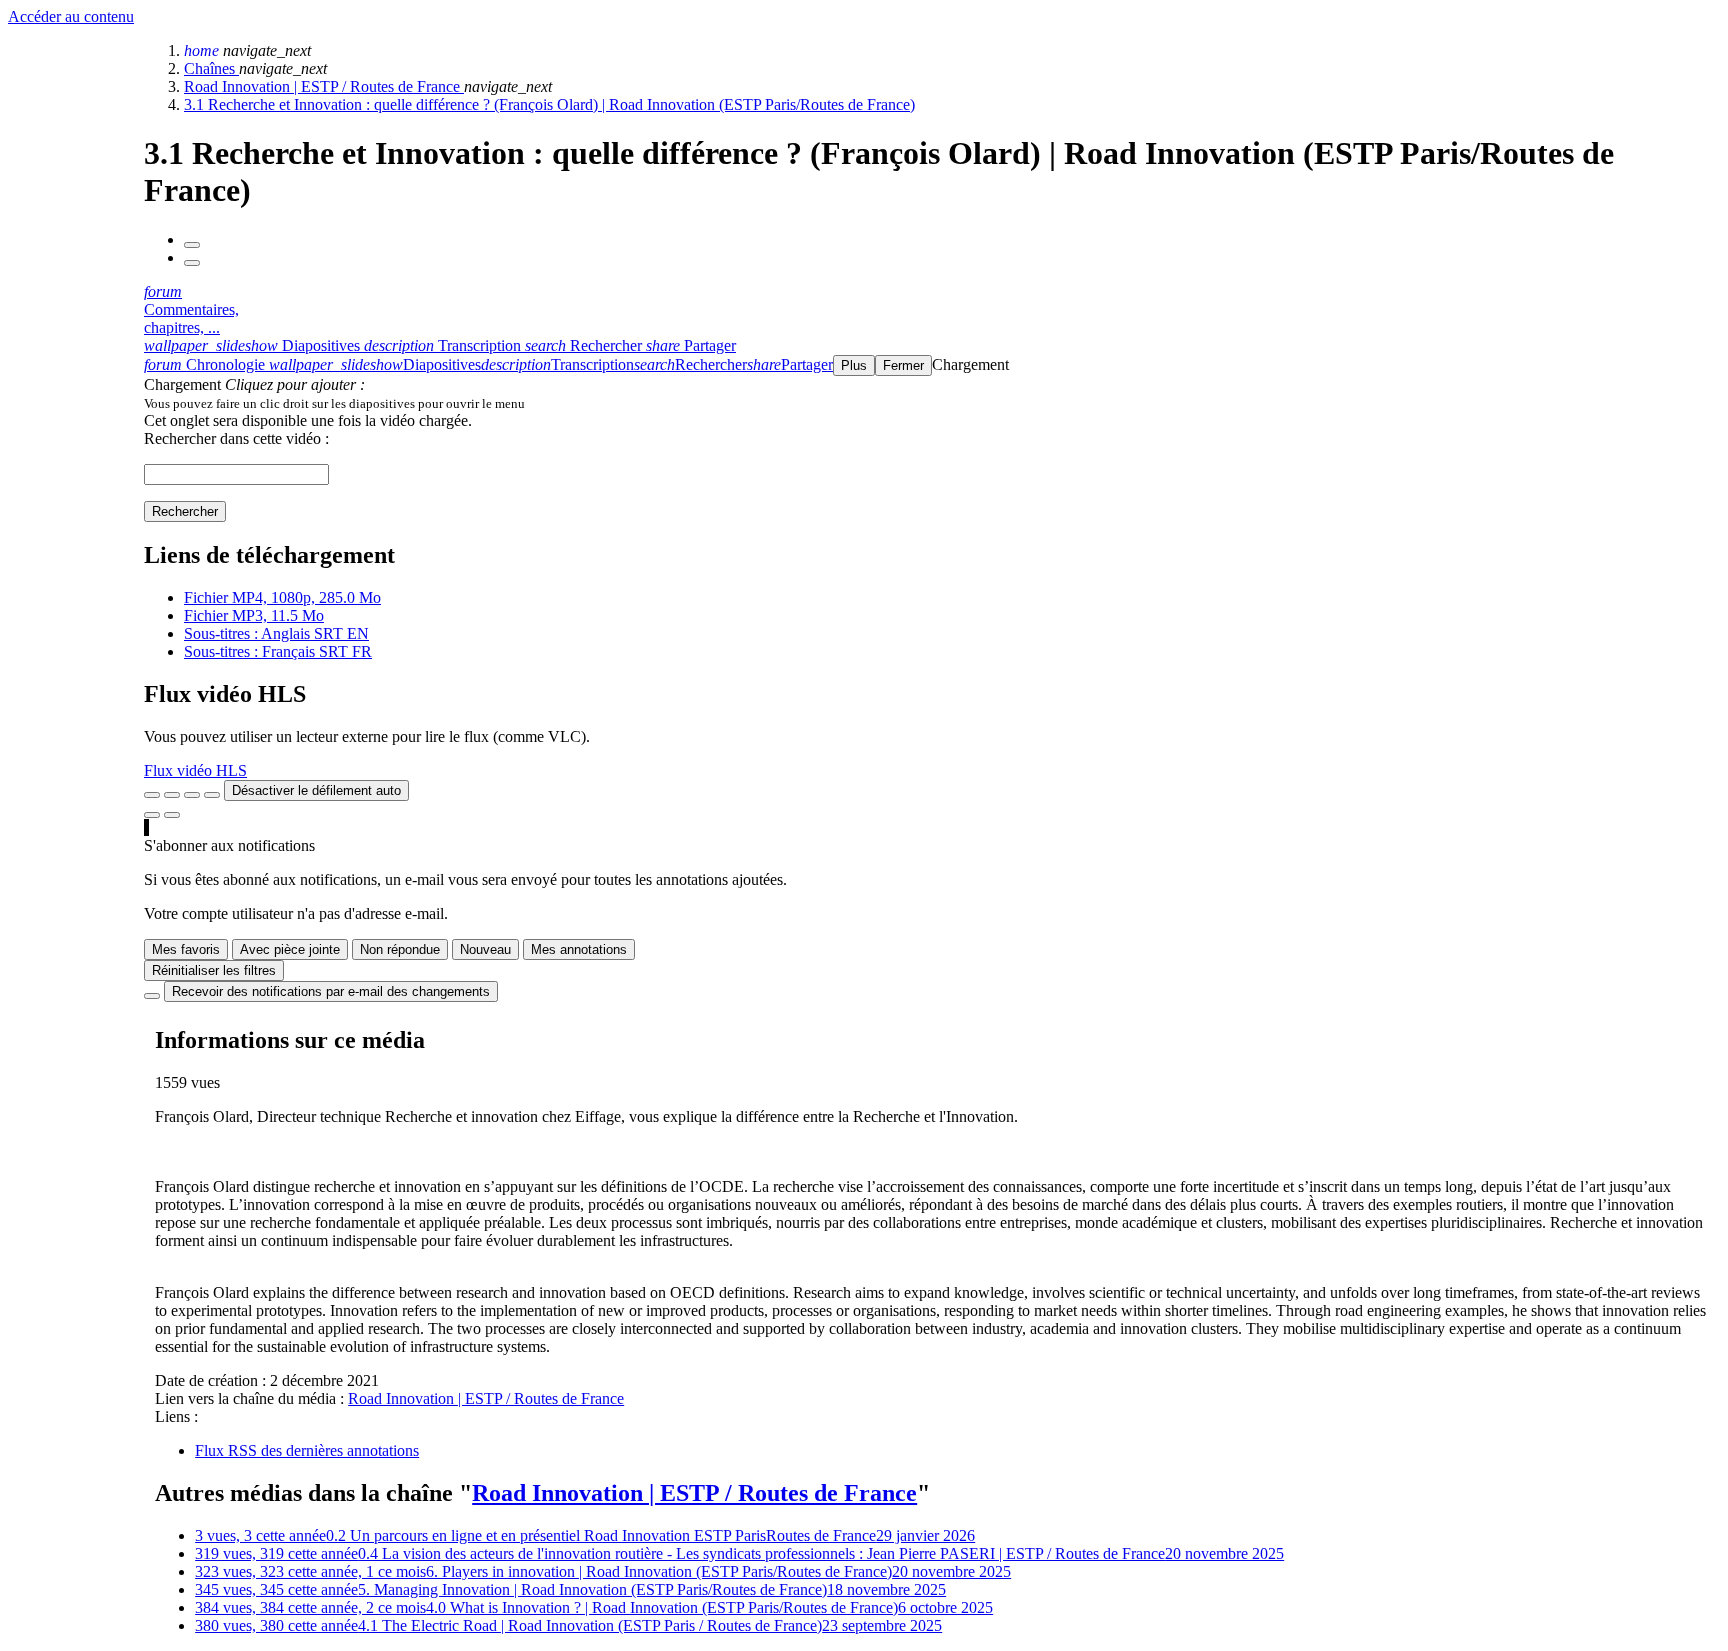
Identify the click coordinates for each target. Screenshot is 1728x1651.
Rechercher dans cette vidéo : (236, 438)
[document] (932, 403)
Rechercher (185, 511)
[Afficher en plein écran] (152, 795)
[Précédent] (192, 245)
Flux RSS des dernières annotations (307, 1450)
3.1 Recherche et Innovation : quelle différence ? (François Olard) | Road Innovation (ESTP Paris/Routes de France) (549, 104)
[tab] (254, 345)
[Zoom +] (212, 795)
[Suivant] (192, 263)
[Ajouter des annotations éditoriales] (172, 815)
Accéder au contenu (71, 16)
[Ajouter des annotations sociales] (152, 815)
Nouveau (485, 949)
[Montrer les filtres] (172, 795)
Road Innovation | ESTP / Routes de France (324, 86)
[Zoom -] (192, 795)
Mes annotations (579, 949)
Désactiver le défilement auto (316, 790)
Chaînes (211, 68)
